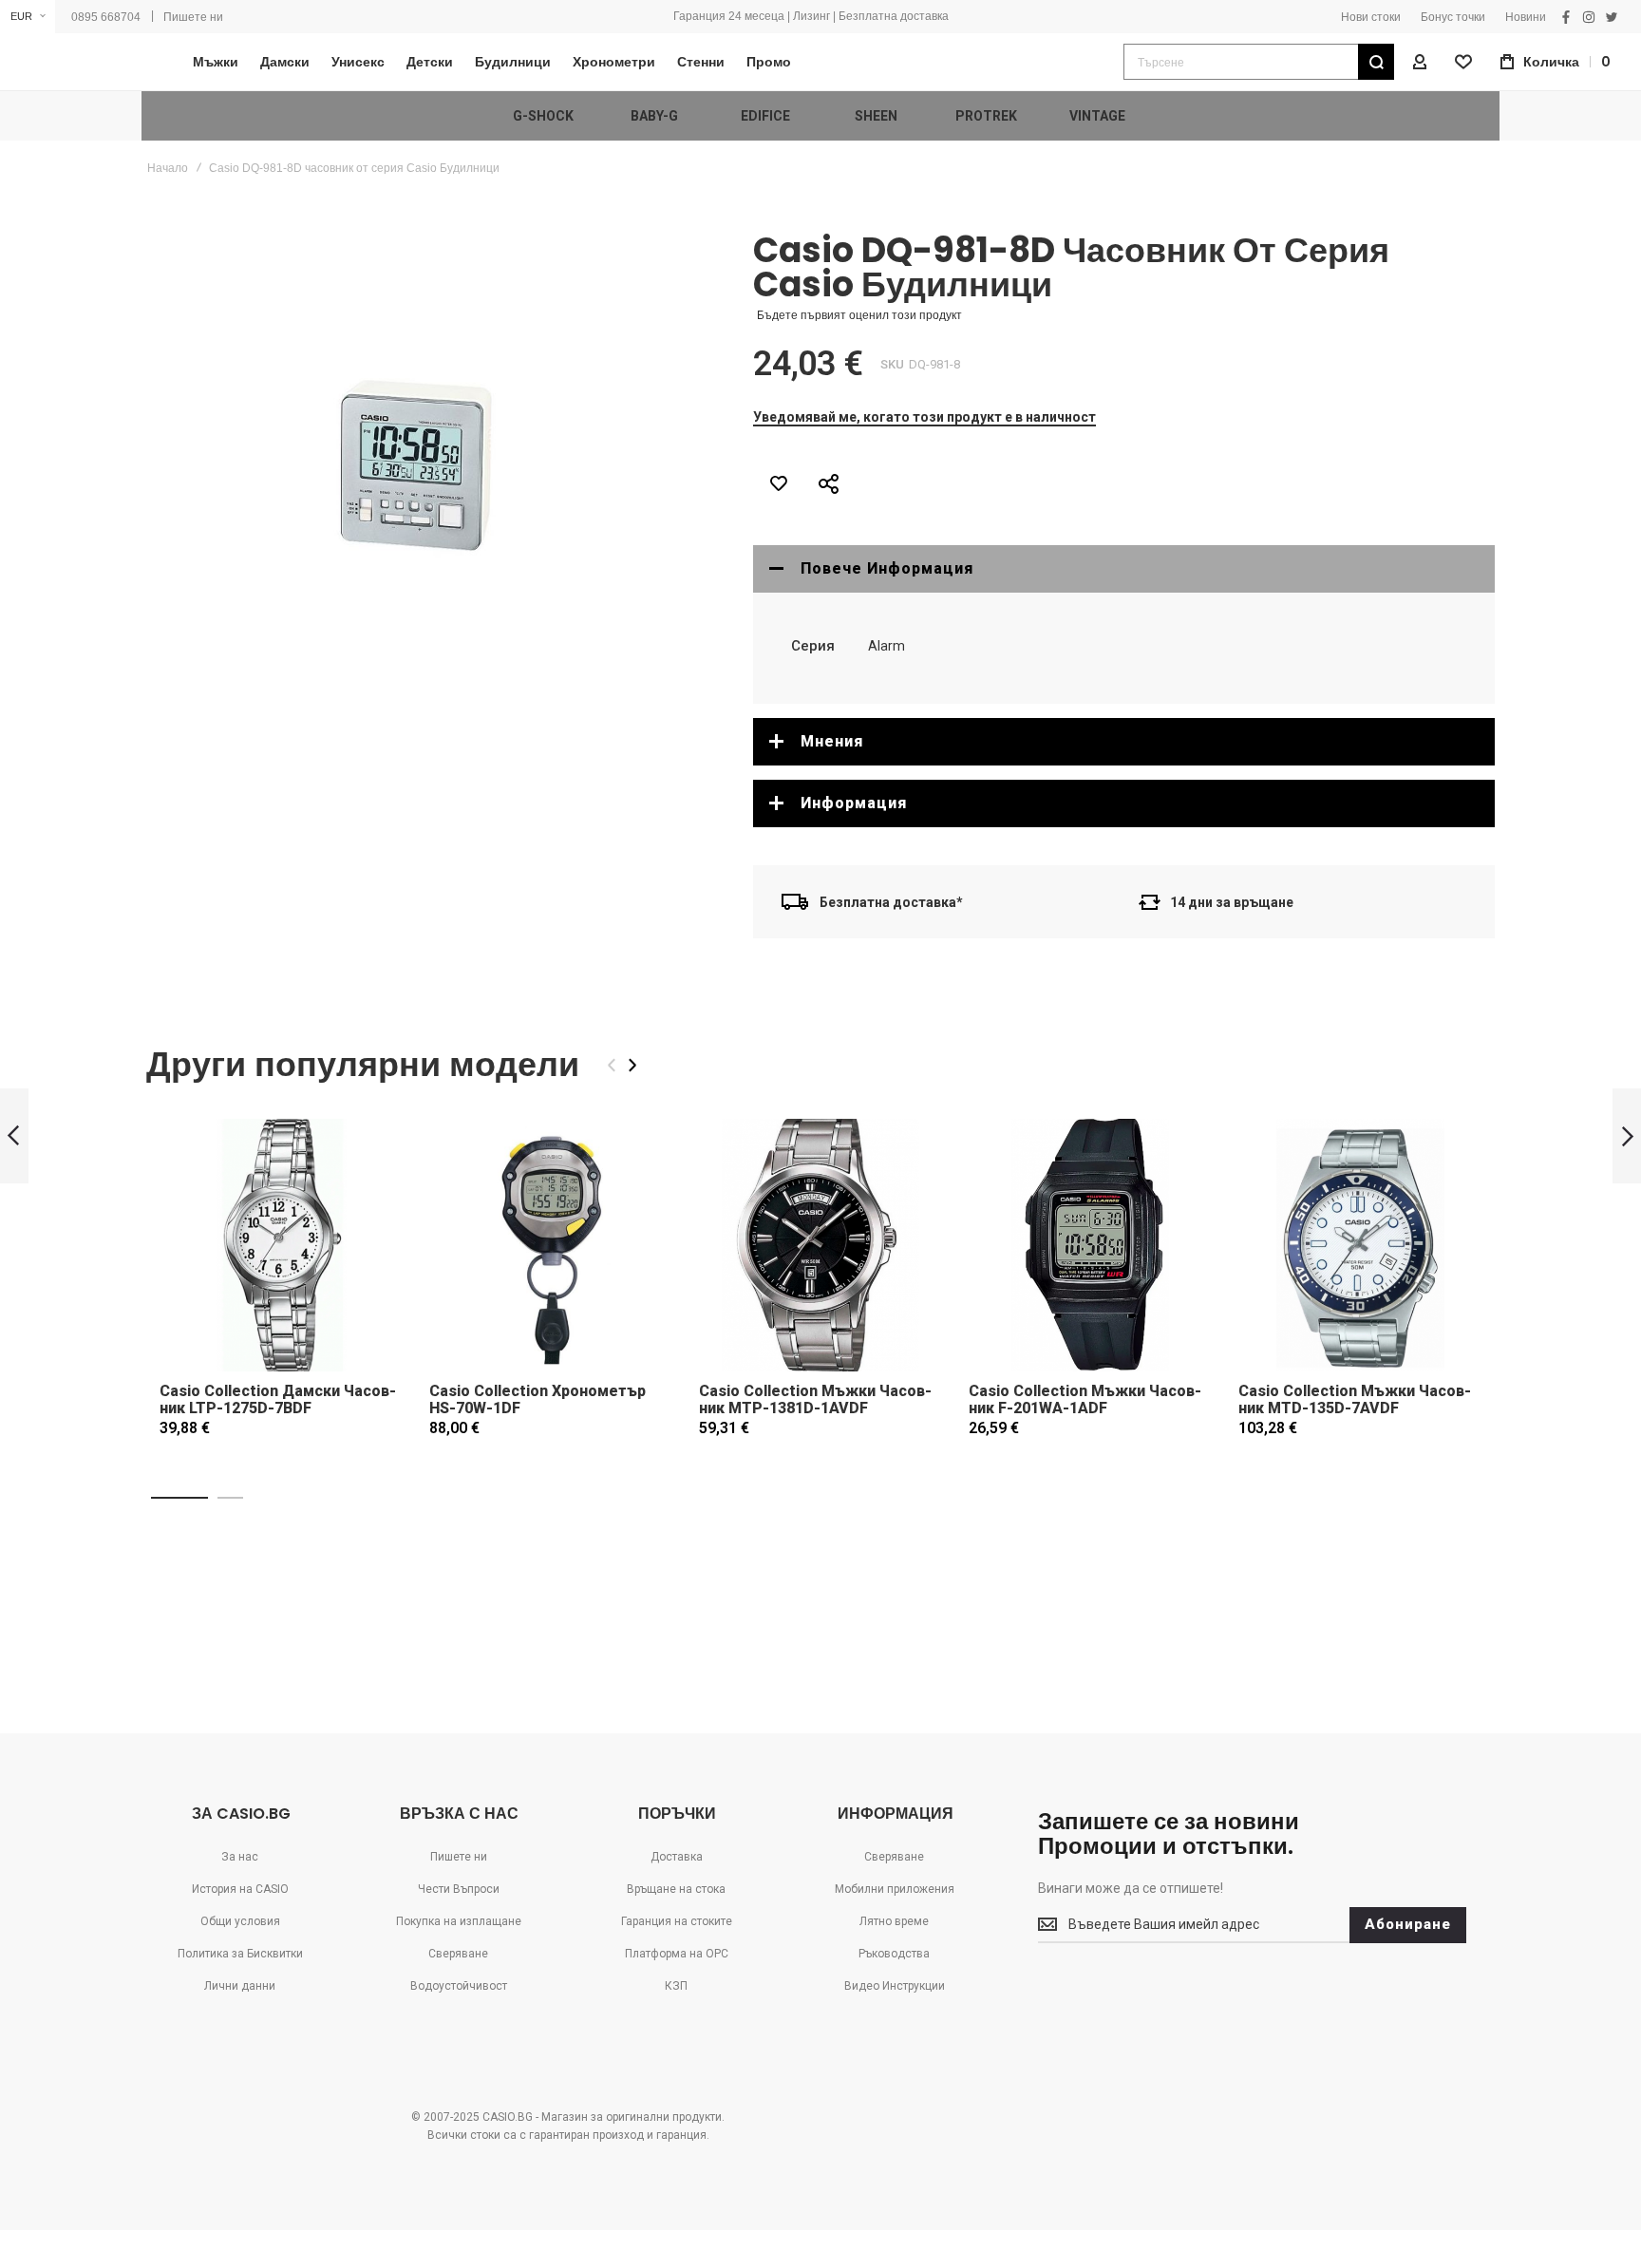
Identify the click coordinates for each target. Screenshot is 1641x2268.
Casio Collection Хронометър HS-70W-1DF (538, 1399)
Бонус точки (1453, 17)
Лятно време (894, 1921)
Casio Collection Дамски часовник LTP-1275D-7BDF (278, 1399)
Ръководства (894, 1954)
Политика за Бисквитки (240, 1954)
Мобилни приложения (895, 1889)
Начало (168, 168)
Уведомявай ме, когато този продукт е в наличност (924, 417)
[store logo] (81, 62)
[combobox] (1259, 62)
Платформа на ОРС (677, 1954)
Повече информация (887, 568)
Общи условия (240, 1921)
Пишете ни (193, 17)
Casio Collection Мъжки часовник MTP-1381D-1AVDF (815, 1399)
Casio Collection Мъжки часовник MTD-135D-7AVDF (1355, 1399)
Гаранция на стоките (677, 1921)
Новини (1526, 17)
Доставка (677, 1857)
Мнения (832, 741)
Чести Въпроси (459, 1889)
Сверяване (458, 1954)
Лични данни (240, 1986)
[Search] (1376, 62)
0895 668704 (106, 17)
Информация (854, 803)
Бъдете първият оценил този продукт (859, 315)
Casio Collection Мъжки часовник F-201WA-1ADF (1085, 1399)
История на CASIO (240, 1889)
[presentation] (632, 1065)
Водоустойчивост (459, 1986)
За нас (240, 1857)
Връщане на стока (676, 1889)
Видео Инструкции (895, 1986)
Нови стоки (1371, 17)
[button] (28, 17)
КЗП (676, 1986)
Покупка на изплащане (459, 1921)
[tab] (1124, 569)
